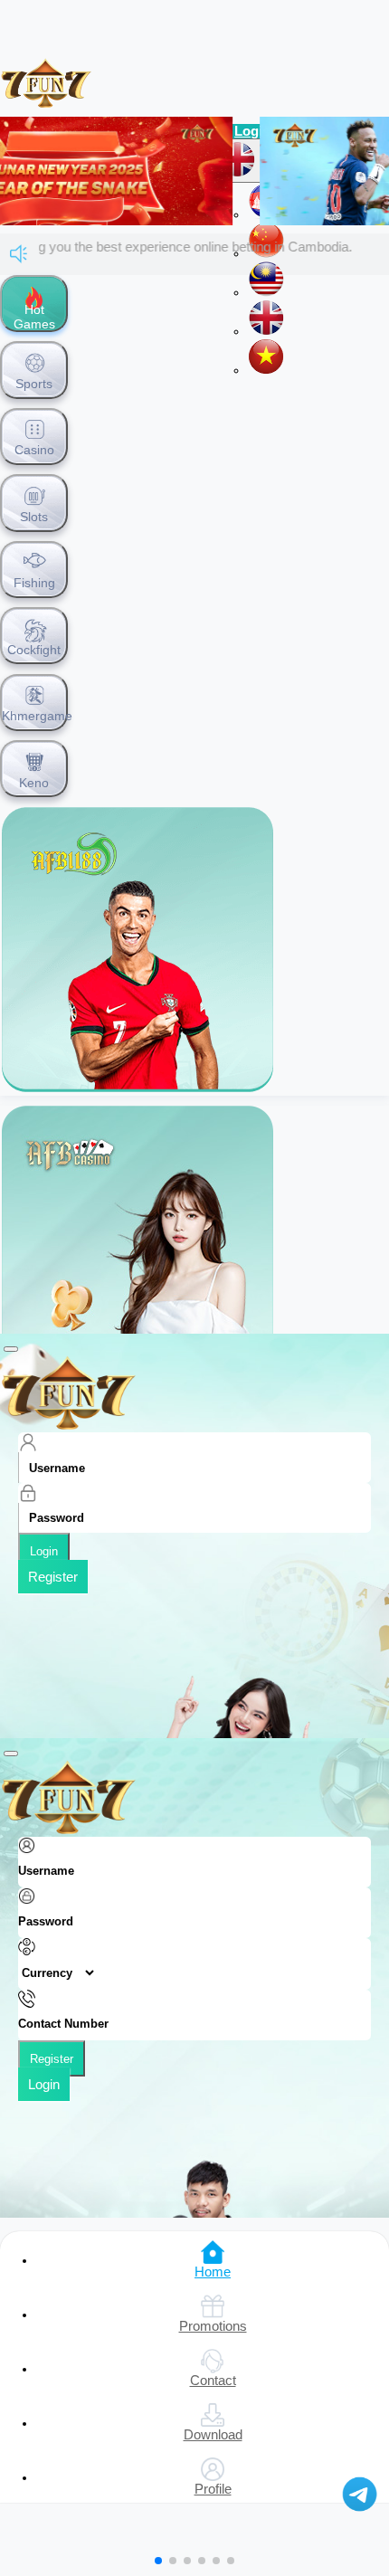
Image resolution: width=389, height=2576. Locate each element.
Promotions (213, 2326)
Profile (213, 2489)
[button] (158, 2561)
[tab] (34, 304)
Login (44, 1551)
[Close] (11, 1349)
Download (213, 2435)
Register (53, 1577)
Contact (213, 2381)
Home (213, 2272)
